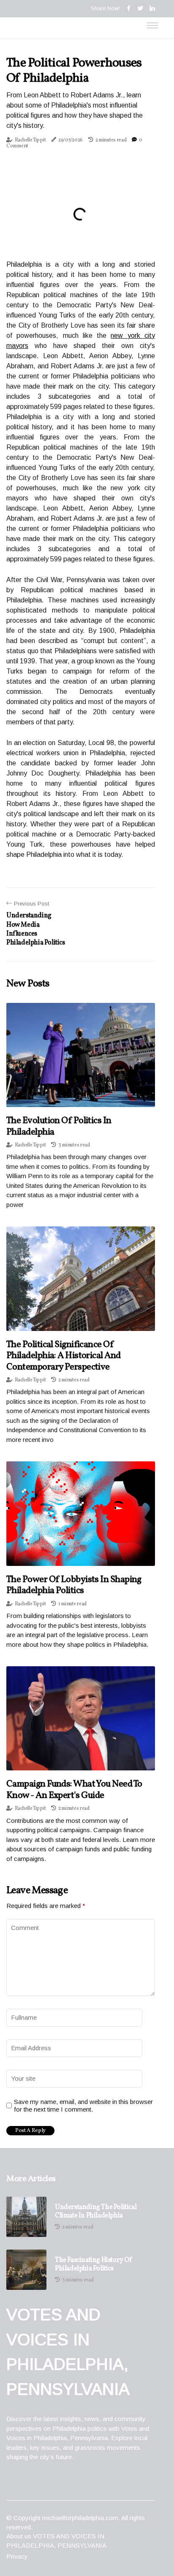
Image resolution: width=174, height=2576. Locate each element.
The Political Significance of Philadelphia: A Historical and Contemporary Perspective (64, 1356)
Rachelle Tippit (30, 140)
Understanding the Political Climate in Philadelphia (96, 2212)
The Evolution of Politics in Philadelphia (59, 1126)
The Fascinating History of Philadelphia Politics (94, 2264)
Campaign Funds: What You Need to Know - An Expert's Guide (74, 1790)
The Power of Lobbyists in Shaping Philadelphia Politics (74, 1585)
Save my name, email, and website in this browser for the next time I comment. (83, 2105)
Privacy (17, 2556)
